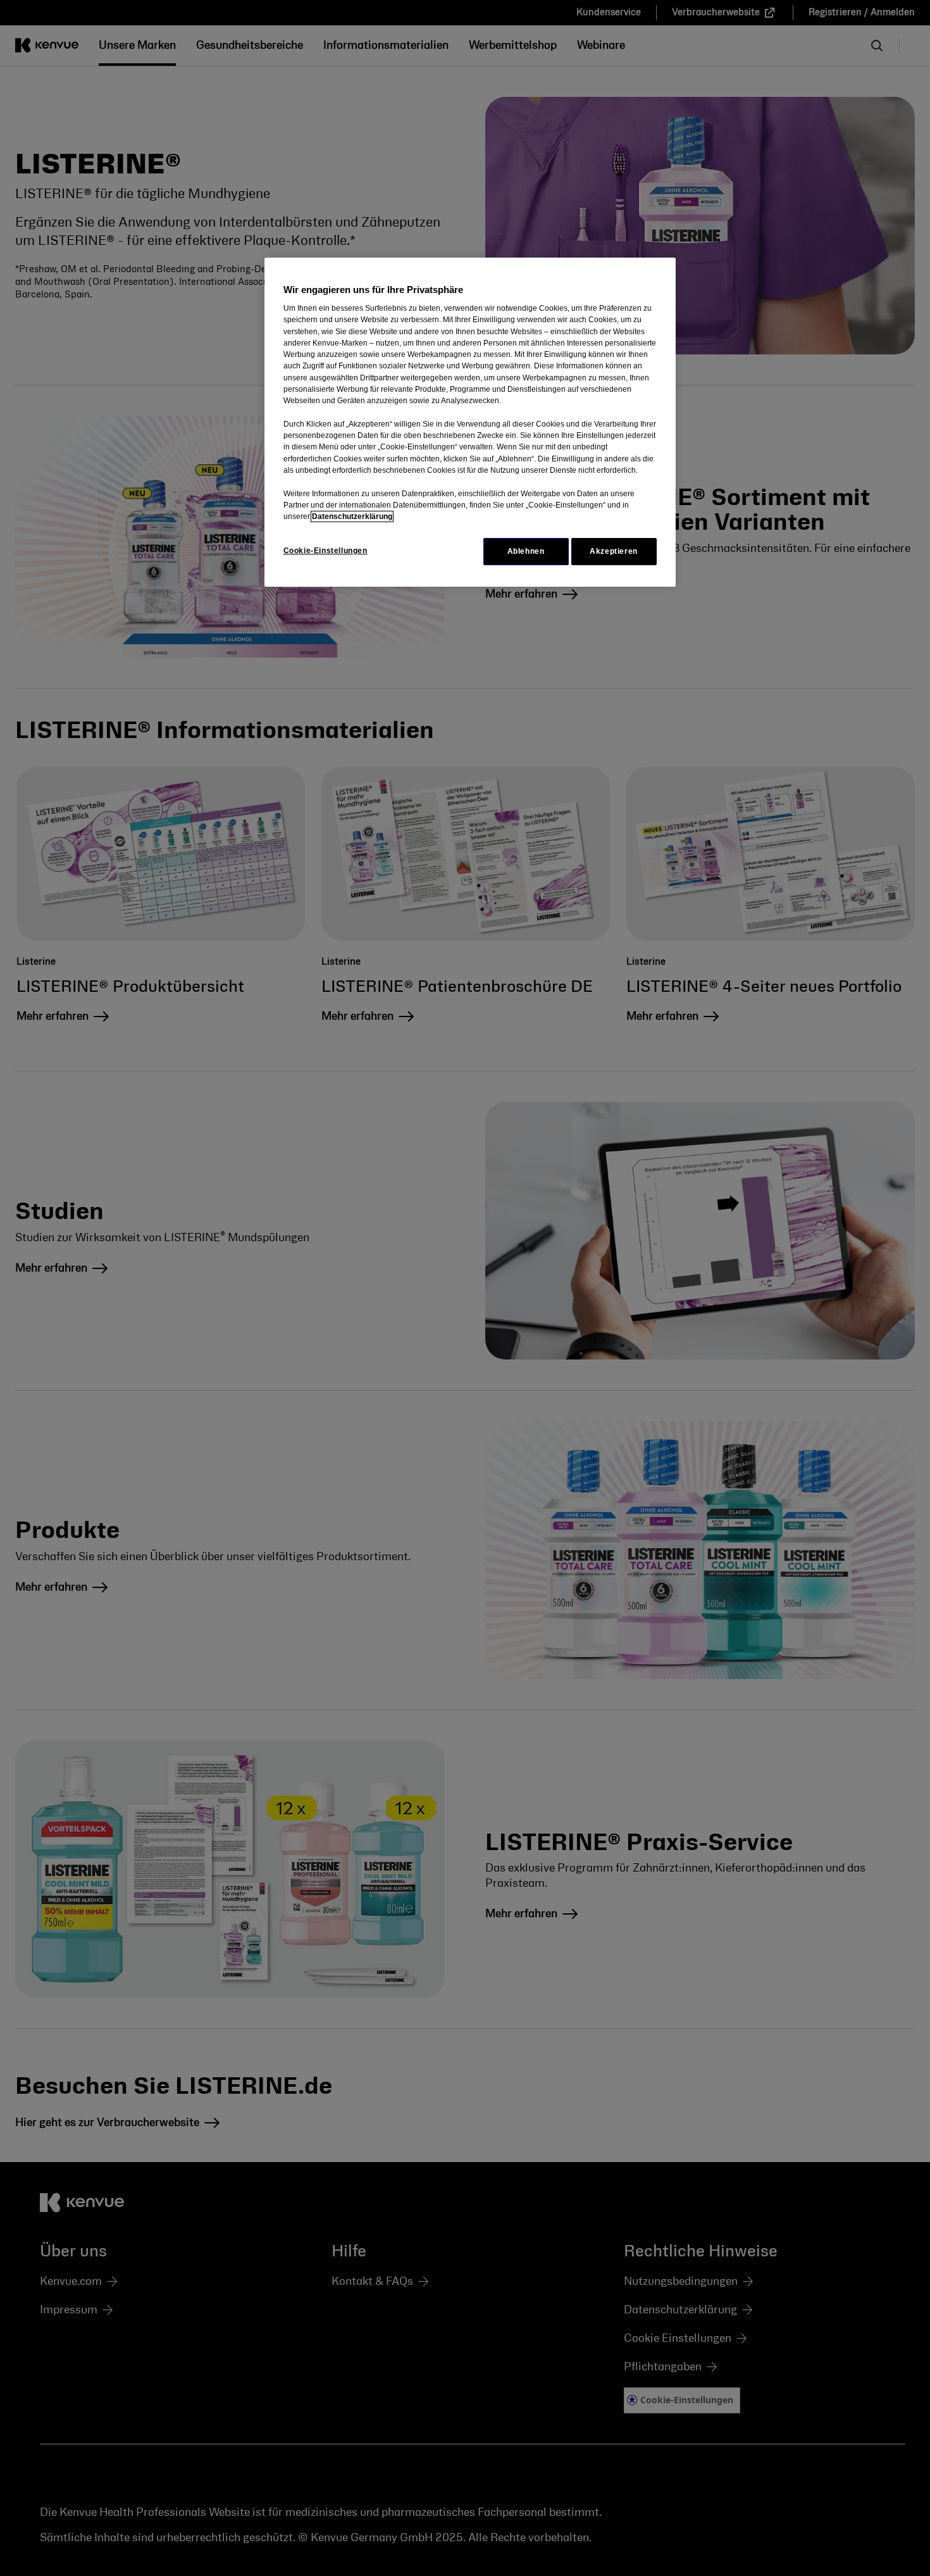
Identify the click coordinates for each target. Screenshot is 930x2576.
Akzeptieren (614, 551)
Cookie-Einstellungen (325, 551)
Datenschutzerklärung (352, 516)
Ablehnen (526, 551)
